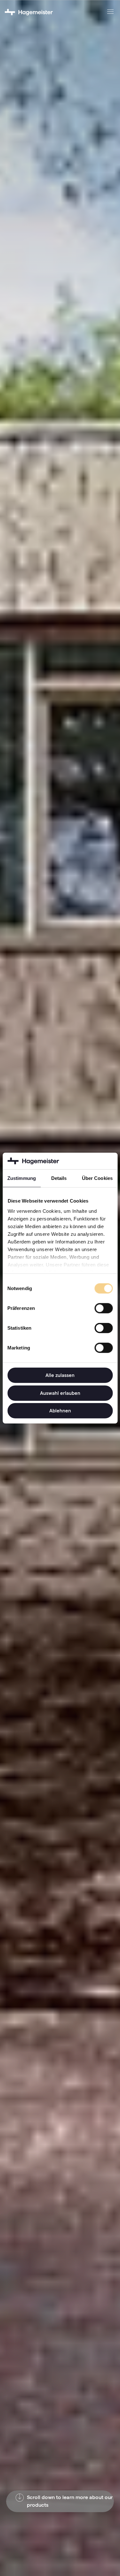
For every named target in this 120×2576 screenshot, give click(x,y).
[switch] (104, 1308)
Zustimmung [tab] (22, 1178)
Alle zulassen (60, 1375)
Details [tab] (59, 1178)
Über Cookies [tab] (97, 1178)
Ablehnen (60, 1411)
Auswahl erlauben (60, 1393)
